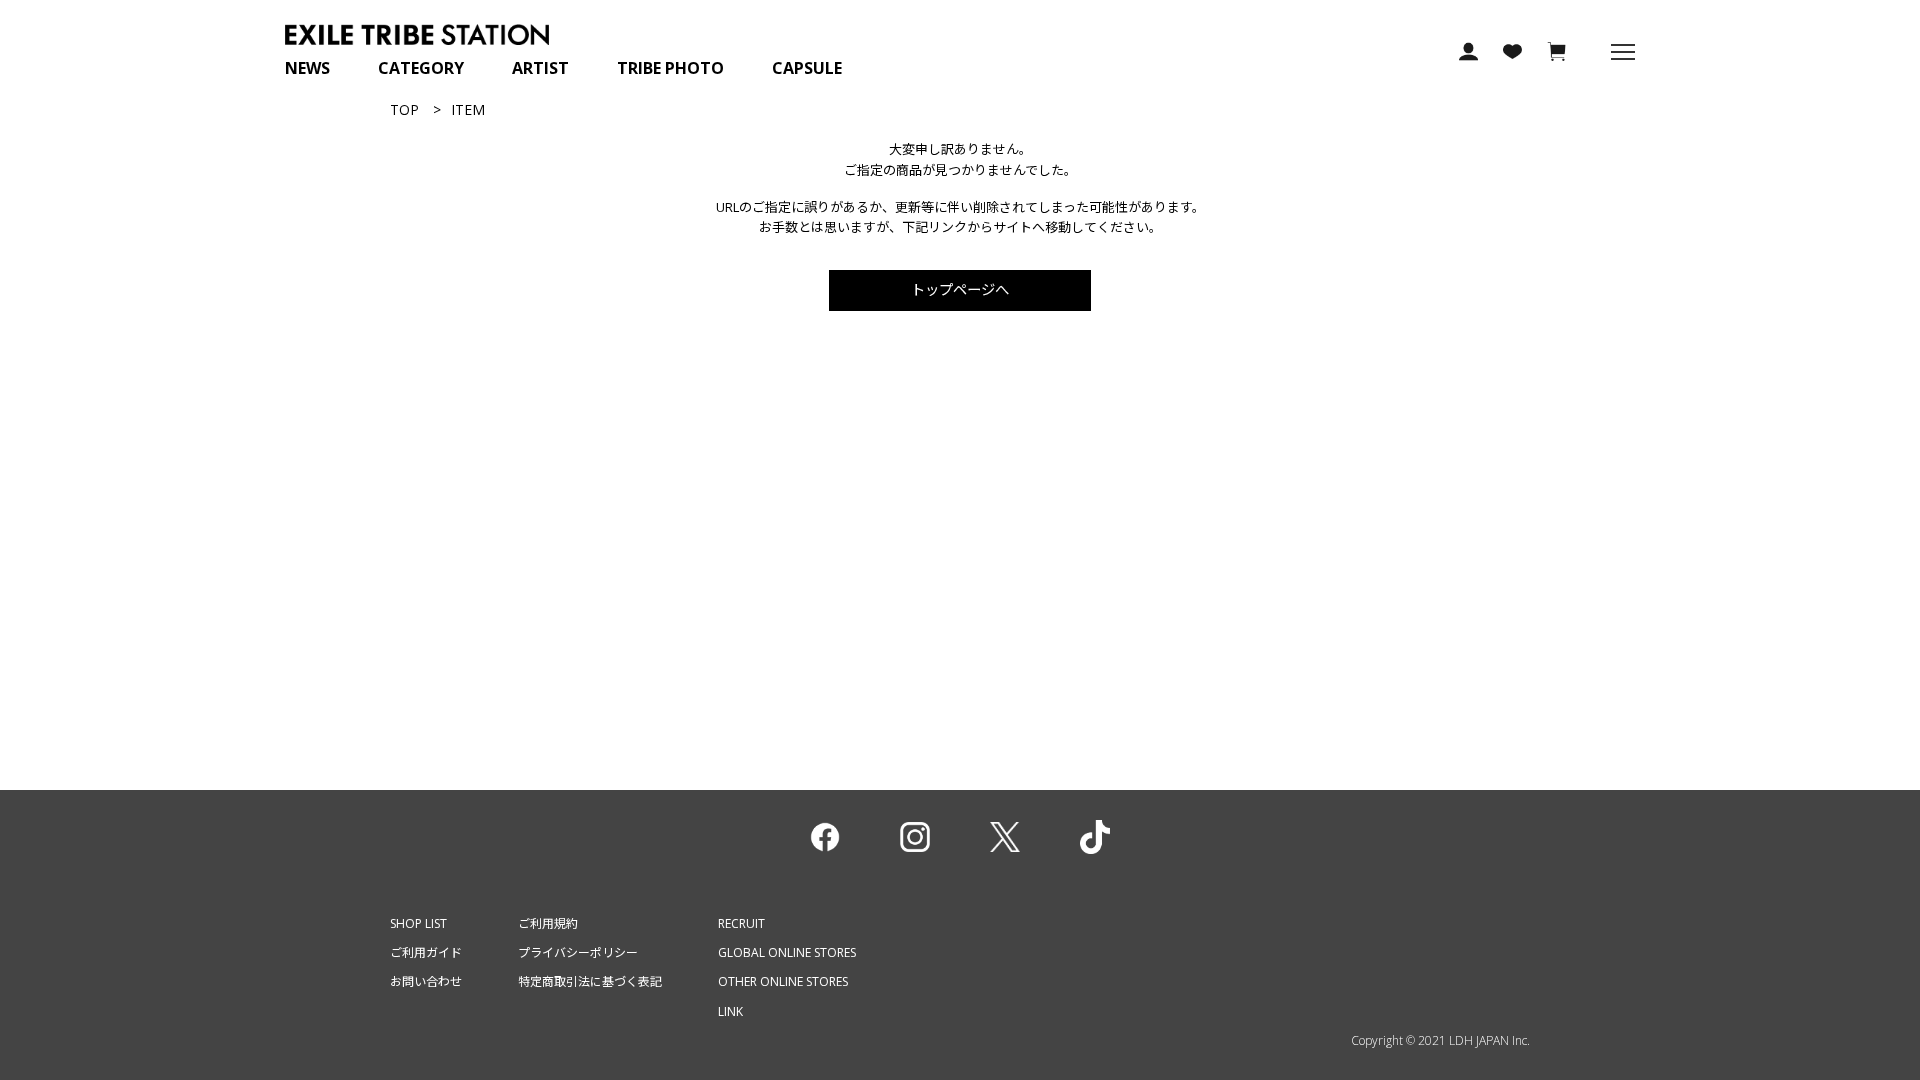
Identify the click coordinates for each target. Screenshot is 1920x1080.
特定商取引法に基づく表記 (590, 981)
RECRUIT (741, 923)
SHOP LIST (418, 923)
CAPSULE (807, 68)
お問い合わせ (426, 981)
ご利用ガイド (426, 952)
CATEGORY (421, 68)
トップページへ (960, 289)
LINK (730, 1011)
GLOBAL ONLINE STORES (787, 952)
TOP (404, 109)
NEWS (307, 68)
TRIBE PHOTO (670, 68)
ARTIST (540, 68)
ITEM (468, 109)
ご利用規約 (548, 923)
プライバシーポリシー (578, 952)
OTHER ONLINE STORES (783, 981)
